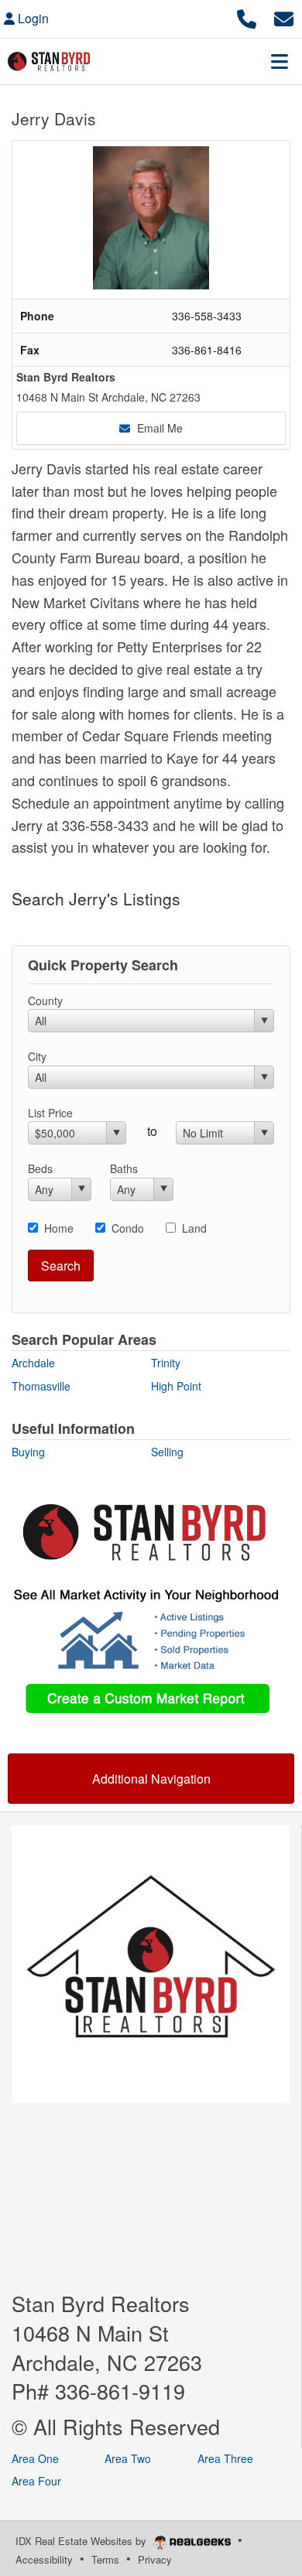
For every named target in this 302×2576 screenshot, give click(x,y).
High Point (176, 1386)
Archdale (33, 1363)
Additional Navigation (151, 1779)
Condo (128, 1228)
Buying (28, 1452)
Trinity (166, 1363)
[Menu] (280, 61)
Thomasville (41, 1386)
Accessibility (44, 2559)
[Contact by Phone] (247, 17)
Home (59, 1228)
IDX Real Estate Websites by (82, 2541)
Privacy (155, 2559)
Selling (167, 1452)
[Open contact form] (284, 17)
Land (194, 1228)
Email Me (158, 428)
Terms (105, 2559)
